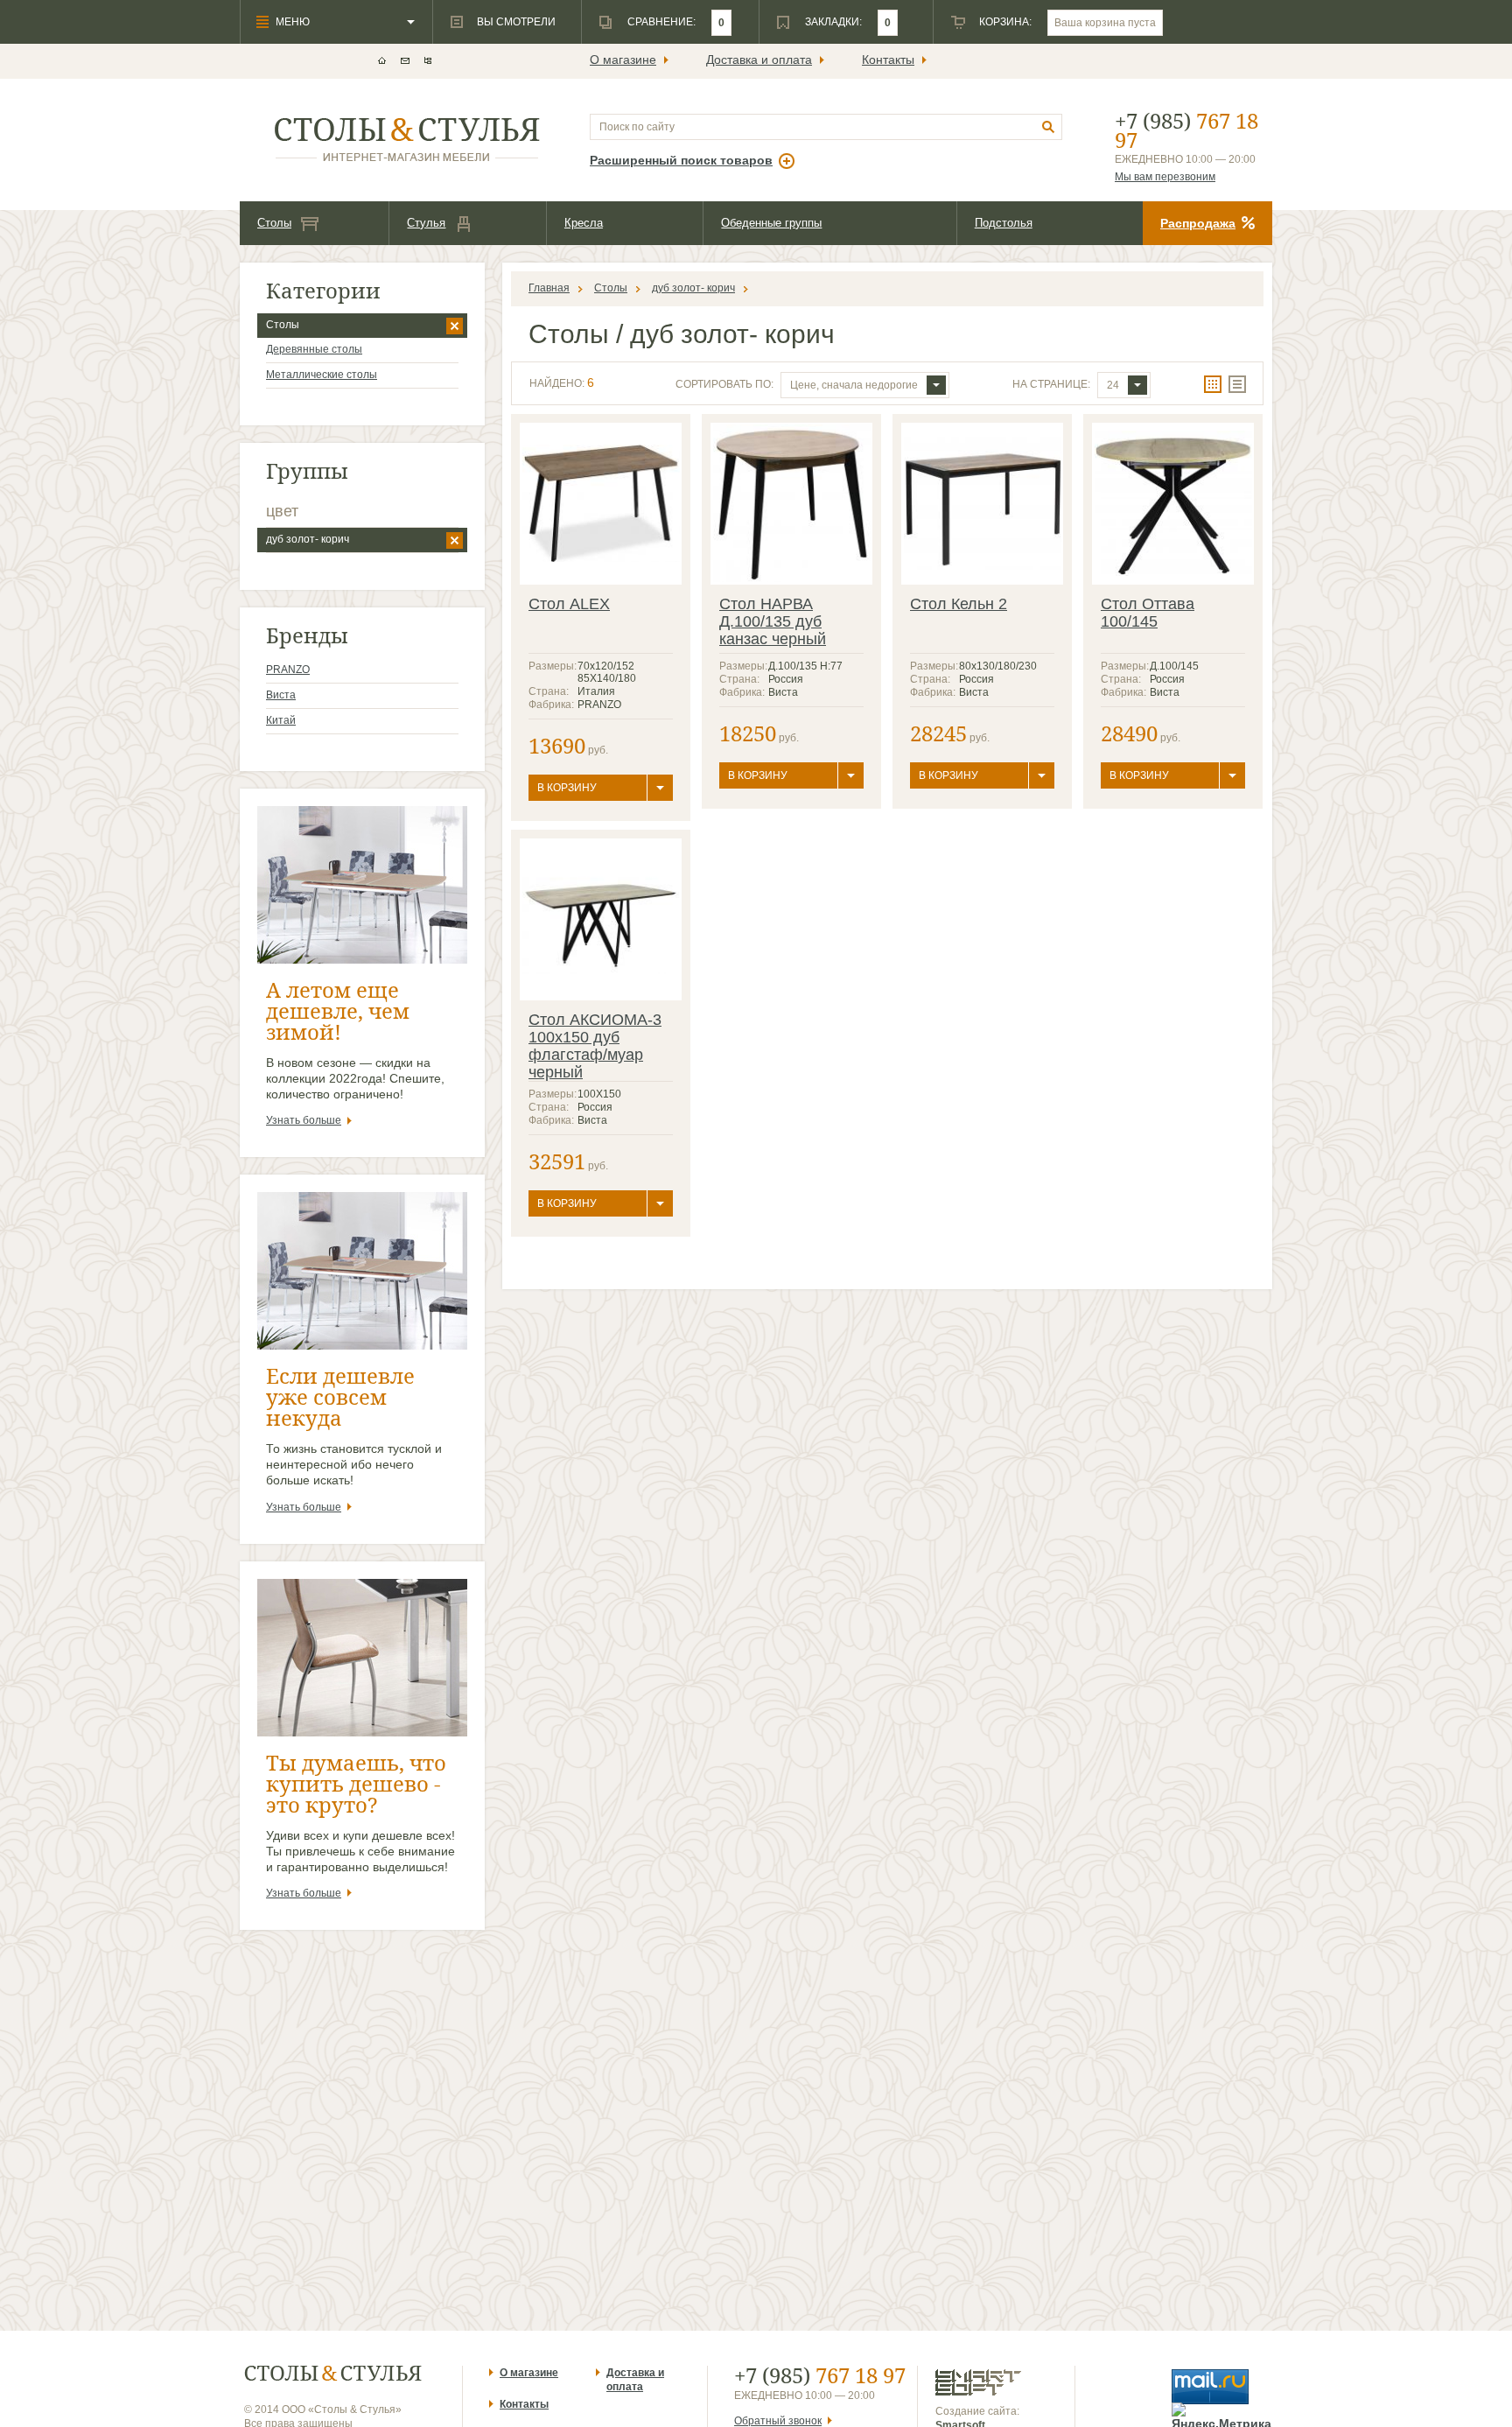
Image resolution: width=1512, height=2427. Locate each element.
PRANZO (288, 670)
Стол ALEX (569, 604)
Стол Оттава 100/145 (1148, 613)
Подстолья (1004, 223)
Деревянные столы (314, 349)
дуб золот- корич (308, 539)
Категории (323, 290)
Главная (549, 288)
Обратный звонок (778, 2421)
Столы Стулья (333, 2373)
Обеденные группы (771, 223)
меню (293, 22)
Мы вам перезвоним (1165, 177)
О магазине (623, 60)
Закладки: (833, 22)
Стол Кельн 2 (959, 604)
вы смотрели (516, 22)
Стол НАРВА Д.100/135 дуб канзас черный (773, 621)
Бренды (307, 635)
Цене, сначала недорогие (854, 385)
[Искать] (1049, 127)
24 (1113, 385)
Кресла (584, 223)
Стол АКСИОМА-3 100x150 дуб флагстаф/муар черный (595, 1046)
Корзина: (1005, 22)
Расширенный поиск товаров (681, 160)
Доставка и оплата (759, 60)
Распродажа (1198, 223)
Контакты (888, 60)
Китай (281, 720)
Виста (281, 695)
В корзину (567, 788)
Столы (274, 223)
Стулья (426, 223)
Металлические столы (322, 375)
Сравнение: (661, 22)
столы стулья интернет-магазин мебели (407, 140)
